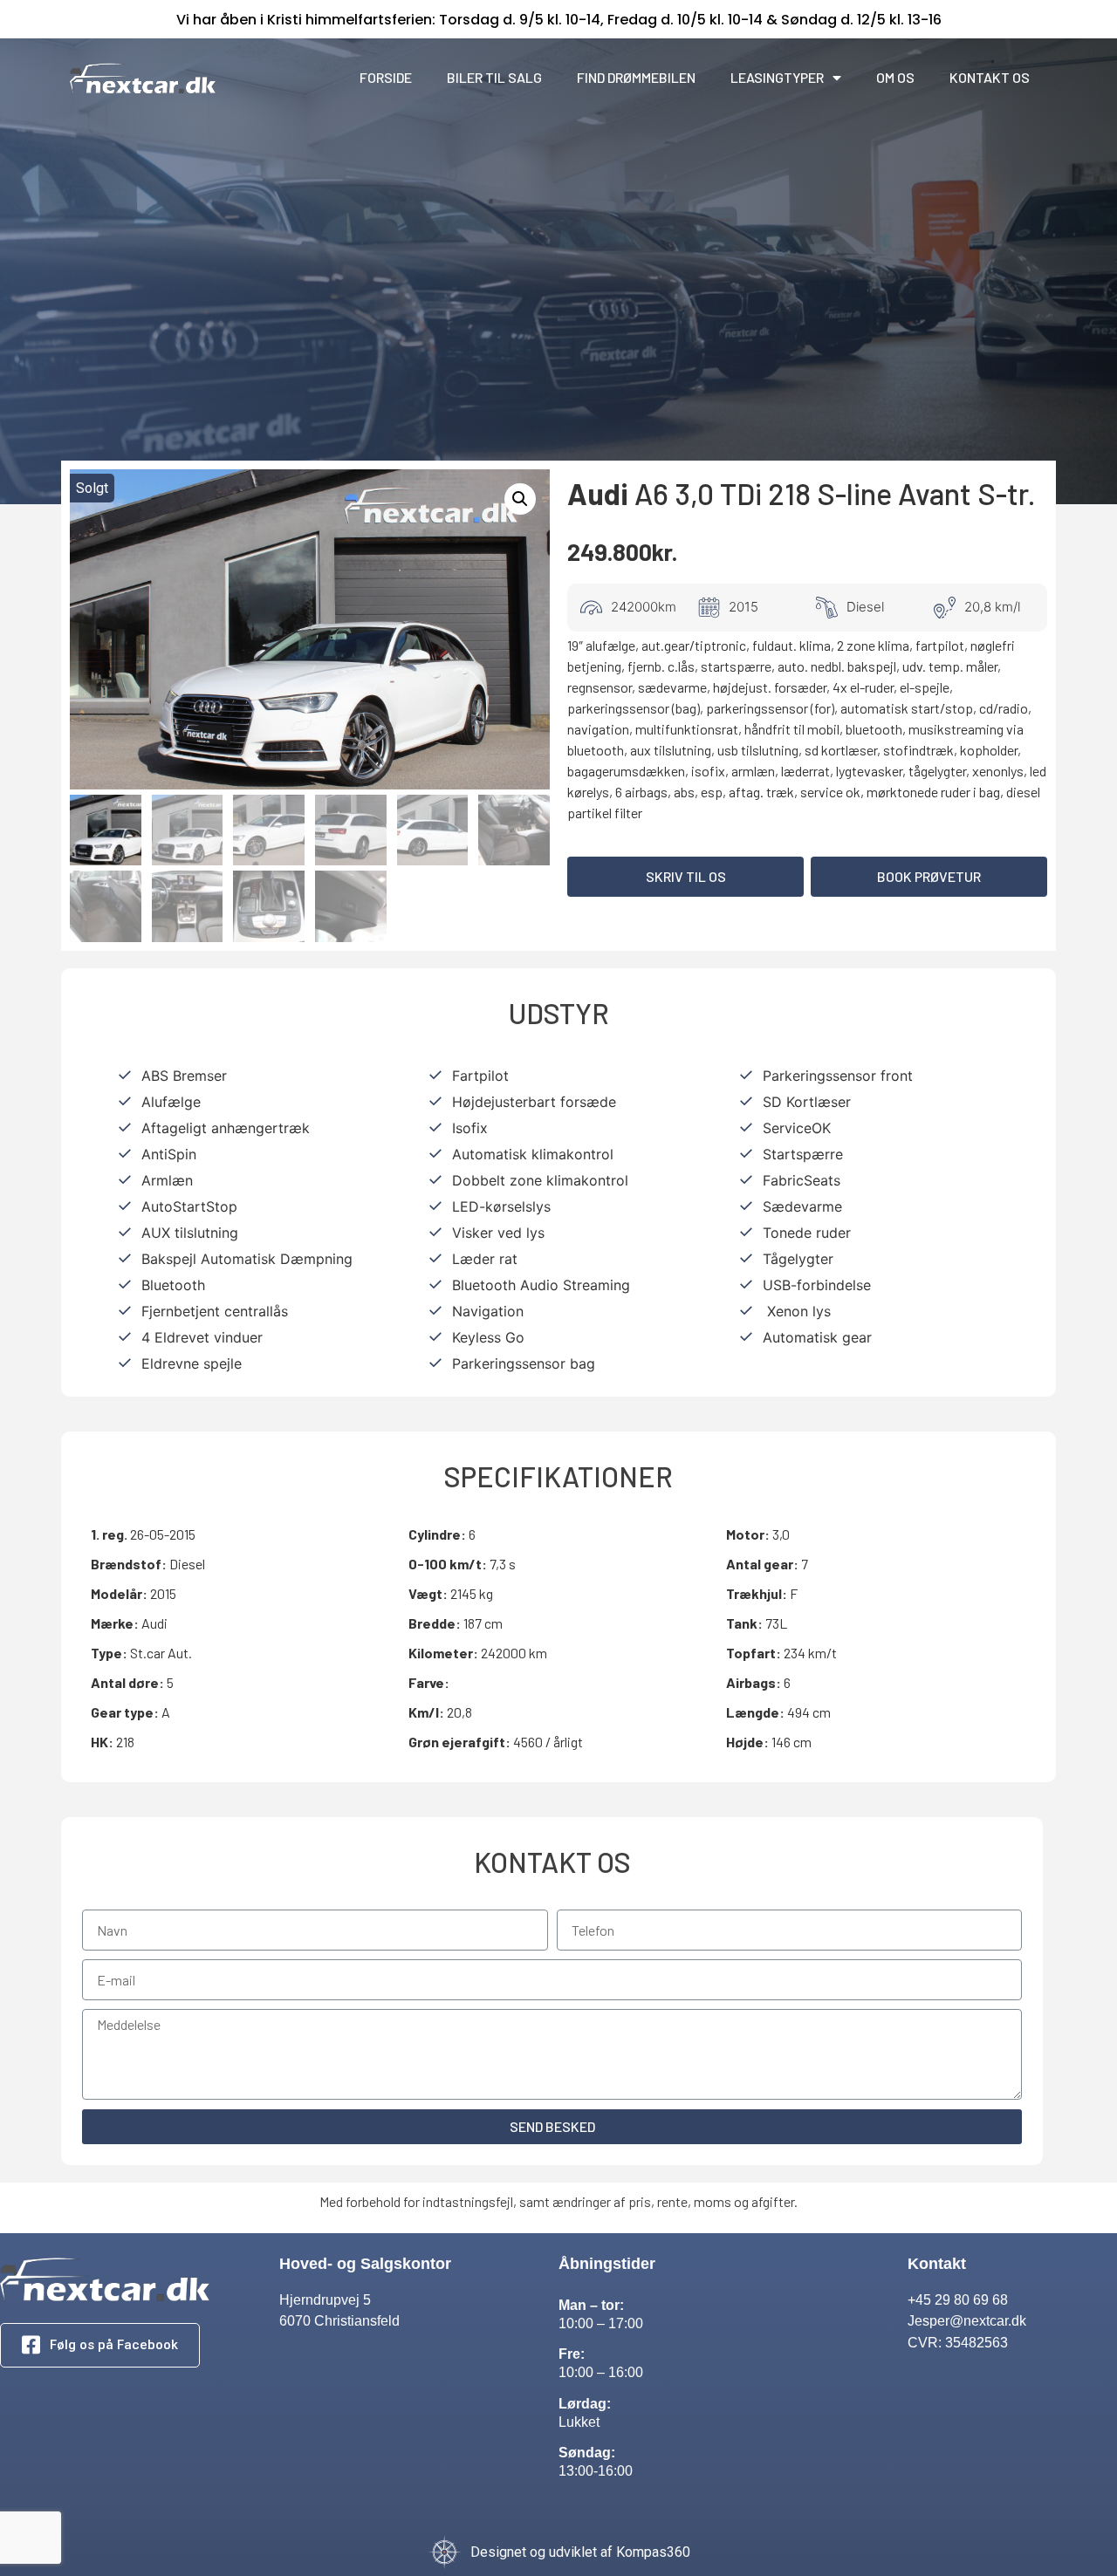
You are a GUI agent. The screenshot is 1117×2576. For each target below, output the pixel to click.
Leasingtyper (777, 77)
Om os (895, 77)
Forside (386, 77)
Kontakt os (990, 77)
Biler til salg (494, 77)
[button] (685, 877)
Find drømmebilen (636, 77)
